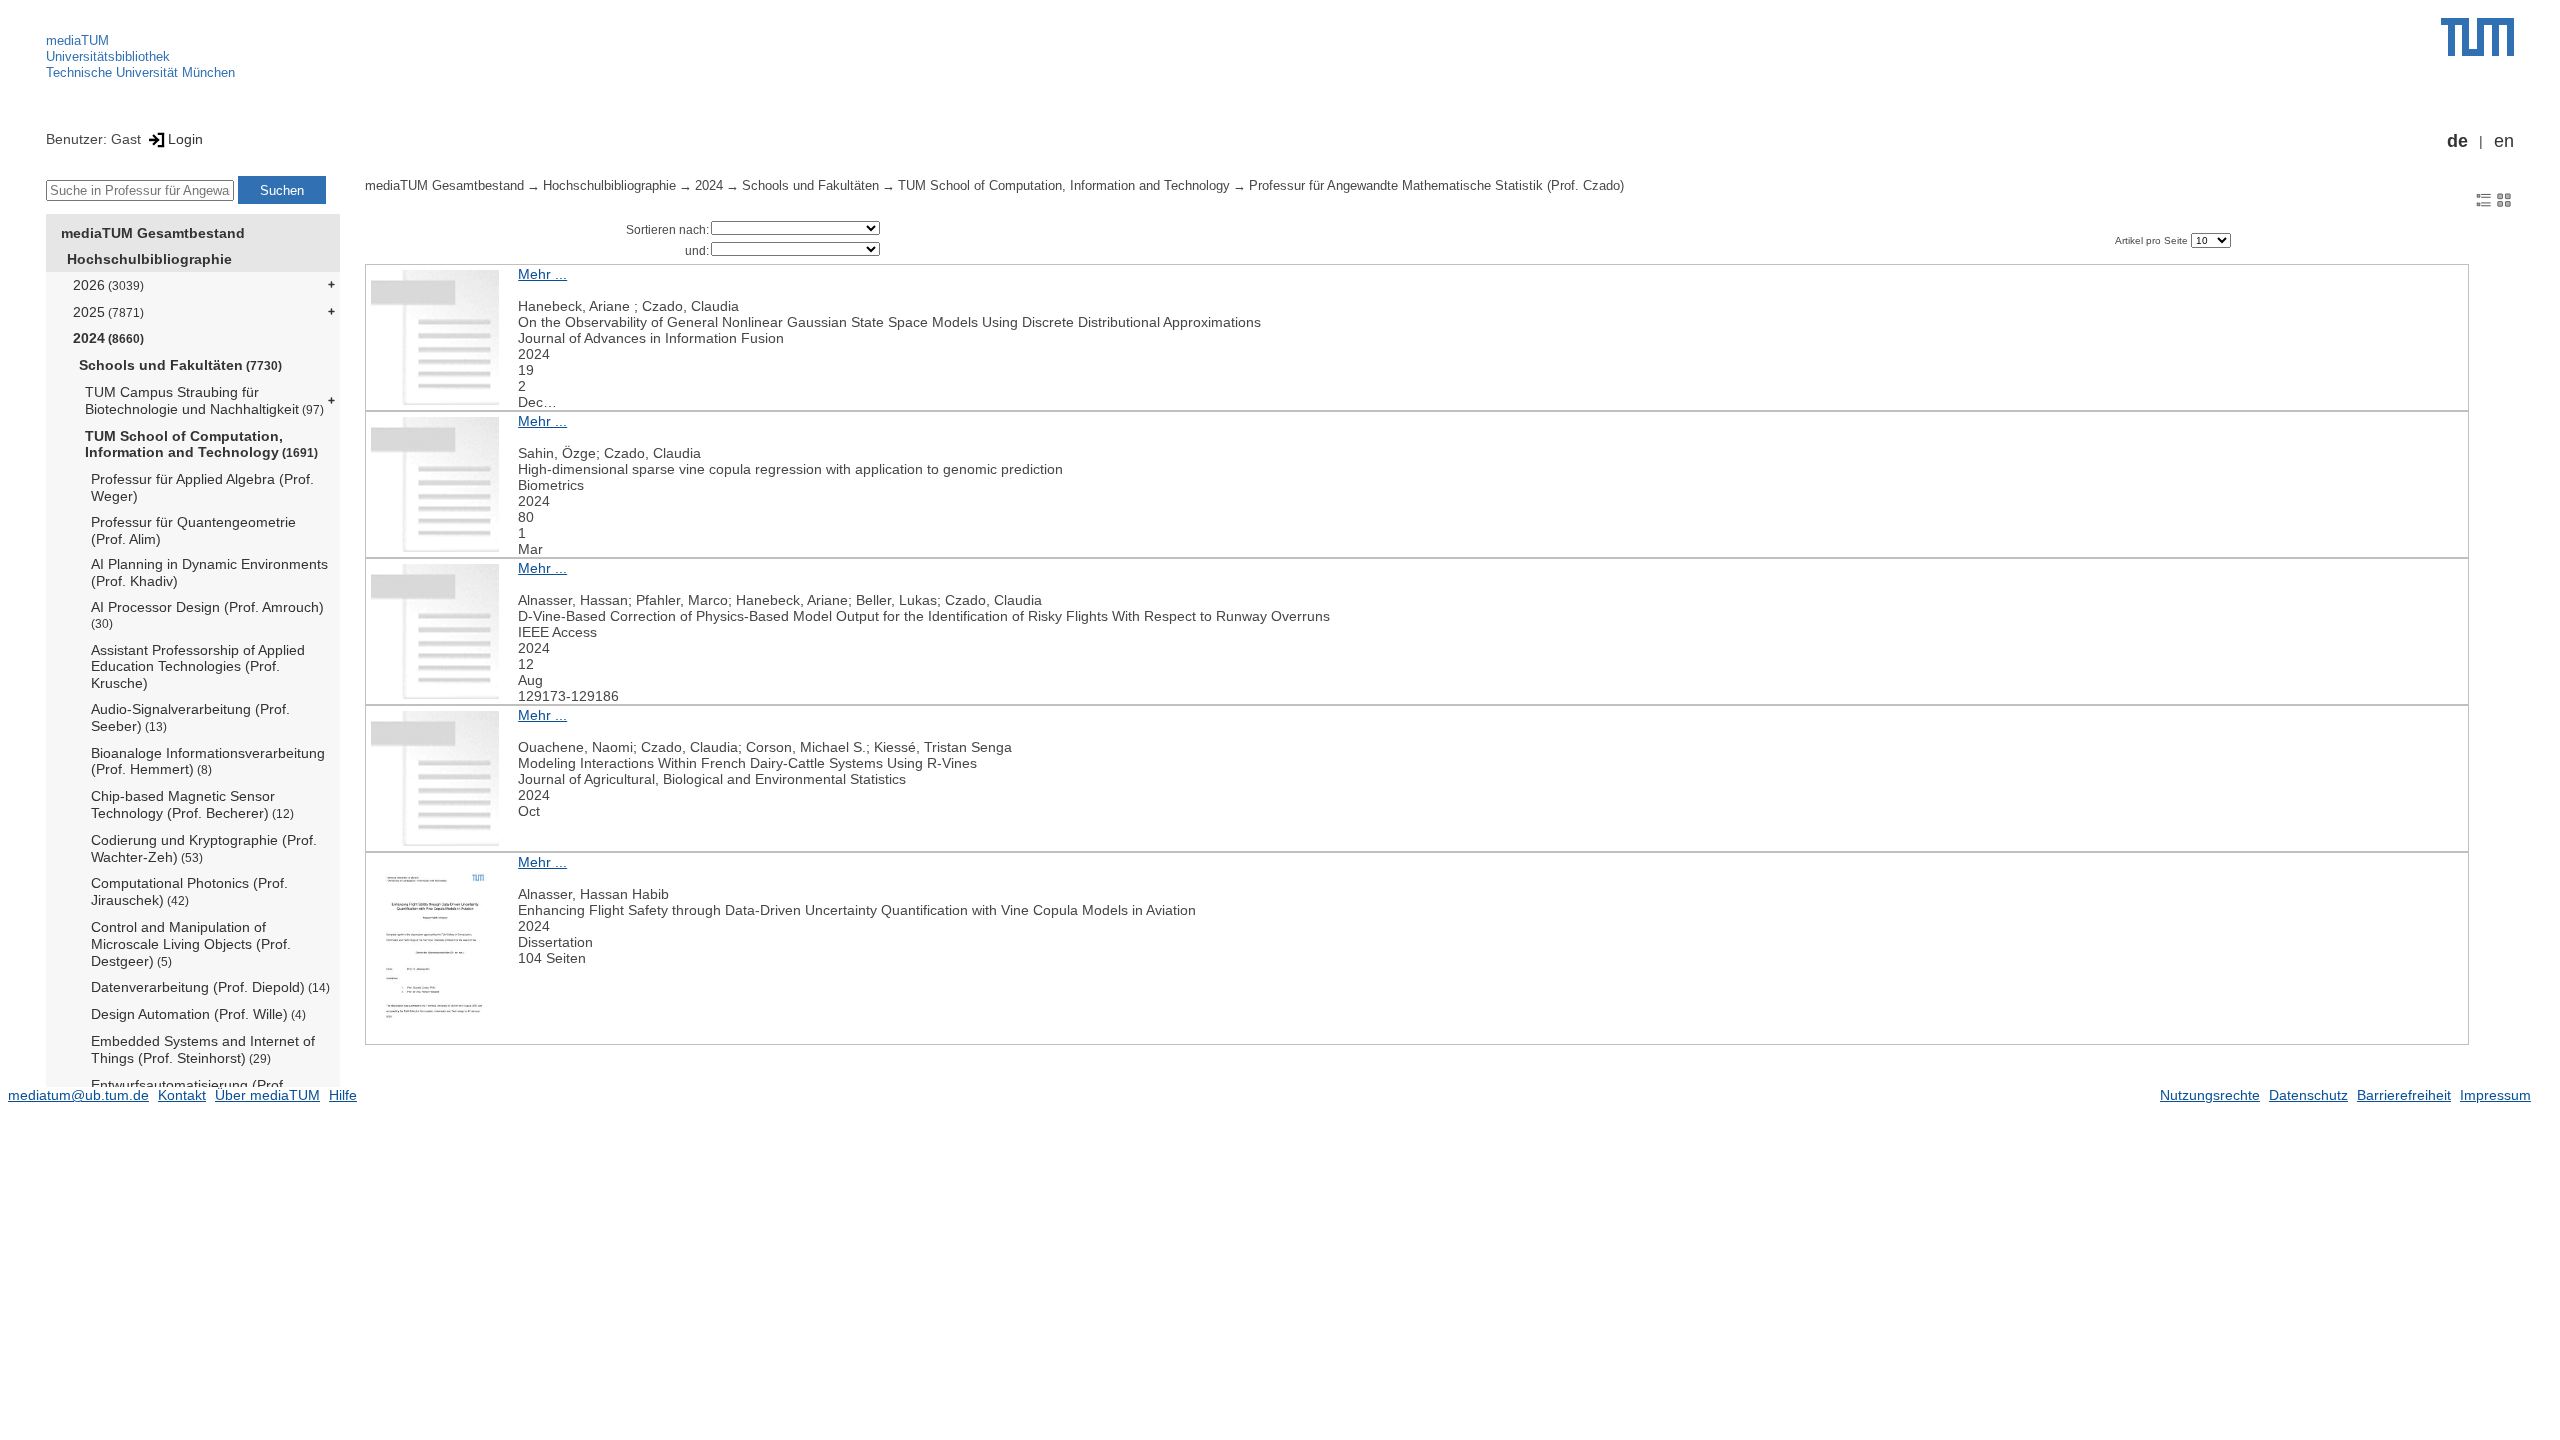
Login (185, 139)
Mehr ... (542, 274)
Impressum (2495, 1095)
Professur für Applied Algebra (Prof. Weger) (202, 487)
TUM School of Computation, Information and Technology (201, 444)
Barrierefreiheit (2404, 1095)
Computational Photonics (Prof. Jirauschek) (189, 891)
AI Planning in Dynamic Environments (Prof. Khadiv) (209, 572)
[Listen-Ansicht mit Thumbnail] (2484, 199)
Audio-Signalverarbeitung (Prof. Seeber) (190, 717)
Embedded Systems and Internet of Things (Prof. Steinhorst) (203, 1049)
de (2457, 141)
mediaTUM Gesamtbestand (153, 233)
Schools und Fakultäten (180, 365)
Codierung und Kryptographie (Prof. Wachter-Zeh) (204, 848)
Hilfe (343, 1095)
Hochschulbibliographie (149, 259)
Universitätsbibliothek (108, 56)
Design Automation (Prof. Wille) (198, 1014)
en (2504, 141)
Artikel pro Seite (2153, 240)
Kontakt (182, 1095)
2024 (108, 338)
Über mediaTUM (267, 1095)
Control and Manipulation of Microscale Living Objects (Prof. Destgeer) (191, 944)
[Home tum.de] (2477, 37)
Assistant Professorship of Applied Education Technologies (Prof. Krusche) (198, 667)
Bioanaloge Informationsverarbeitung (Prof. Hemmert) (208, 761)
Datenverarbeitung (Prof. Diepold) (210, 987)
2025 (108, 312)
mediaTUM (77, 40)
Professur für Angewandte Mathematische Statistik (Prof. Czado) (1436, 186)
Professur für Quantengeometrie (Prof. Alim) (193, 530)
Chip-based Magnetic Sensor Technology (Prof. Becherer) (192, 804)
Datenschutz (2308, 1095)
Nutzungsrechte (2210, 1095)
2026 (108, 285)
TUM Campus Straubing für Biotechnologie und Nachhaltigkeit (204, 400)
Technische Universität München (140, 72)
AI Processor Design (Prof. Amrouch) (207, 614)
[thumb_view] (2504, 199)
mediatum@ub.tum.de (78, 1095)
